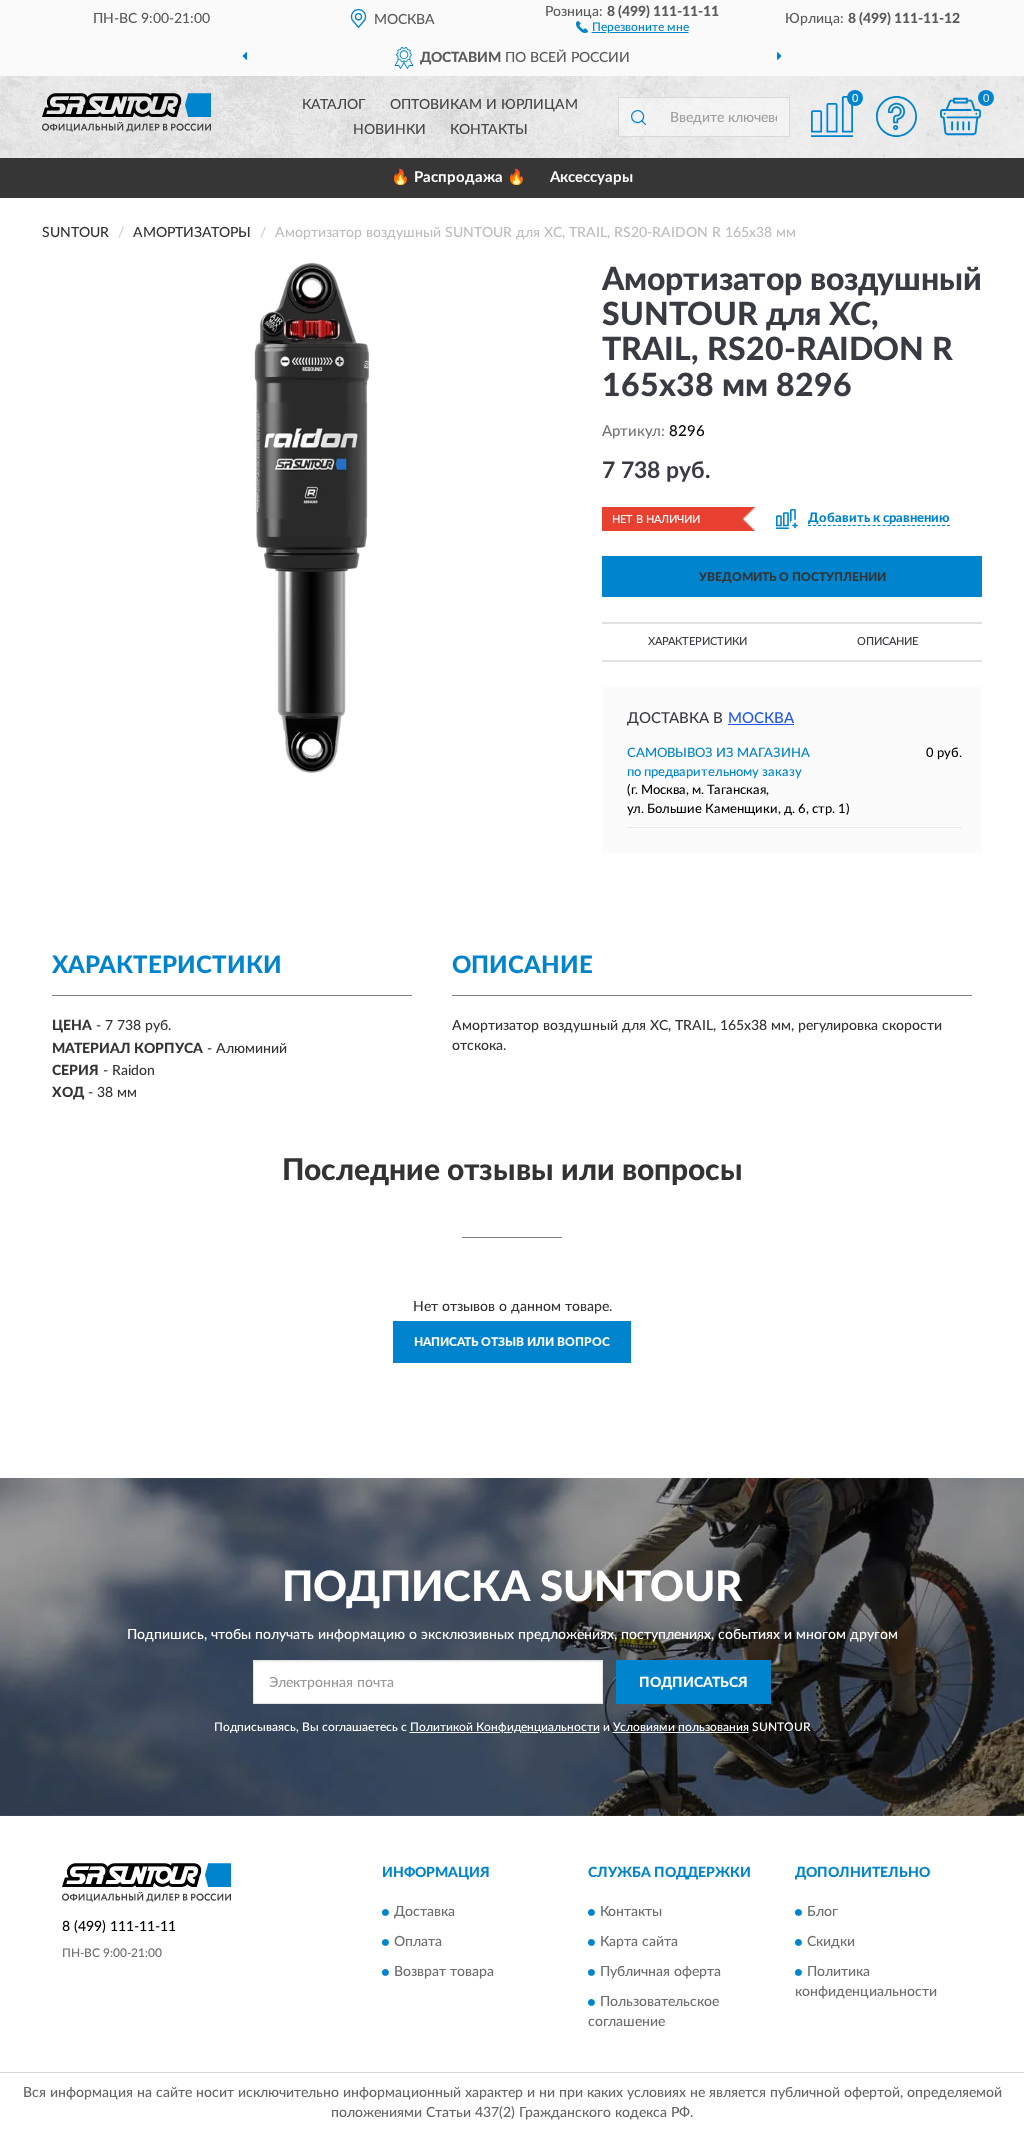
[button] (632, 26)
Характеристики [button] (697, 641)
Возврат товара (444, 1972)
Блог (822, 1912)
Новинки (389, 130)
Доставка (424, 1912)
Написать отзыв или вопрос (512, 1342)
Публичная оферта (660, 1972)
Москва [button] (761, 718)
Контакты (489, 130)
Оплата (418, 1942)
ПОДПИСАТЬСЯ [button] (693, 1683)
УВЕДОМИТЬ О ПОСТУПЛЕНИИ (792, 577)
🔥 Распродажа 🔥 (458, 177)
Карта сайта (639, 1942)
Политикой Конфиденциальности (505, 1727)
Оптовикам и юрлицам (484, 105)
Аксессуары (591, 177)
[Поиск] (638, 117)
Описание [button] (887, 641)
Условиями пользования (681, 1727)
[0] (960, 116)
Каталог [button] (334, 105)
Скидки (831, 1942)
